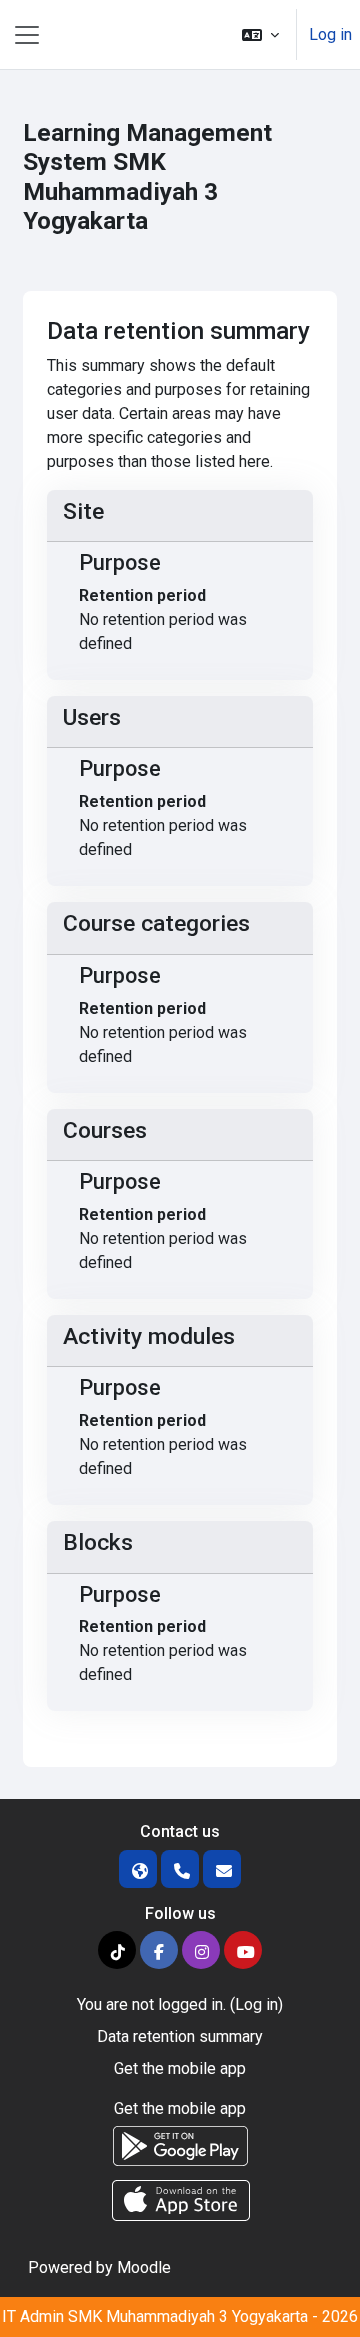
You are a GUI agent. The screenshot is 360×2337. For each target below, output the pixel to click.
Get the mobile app (180, 2068)
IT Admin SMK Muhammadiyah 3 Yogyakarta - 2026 (180, 2316)
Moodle (144, 2267)
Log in (330, 34)
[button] (260, 34)
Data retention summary (180, 2036)
